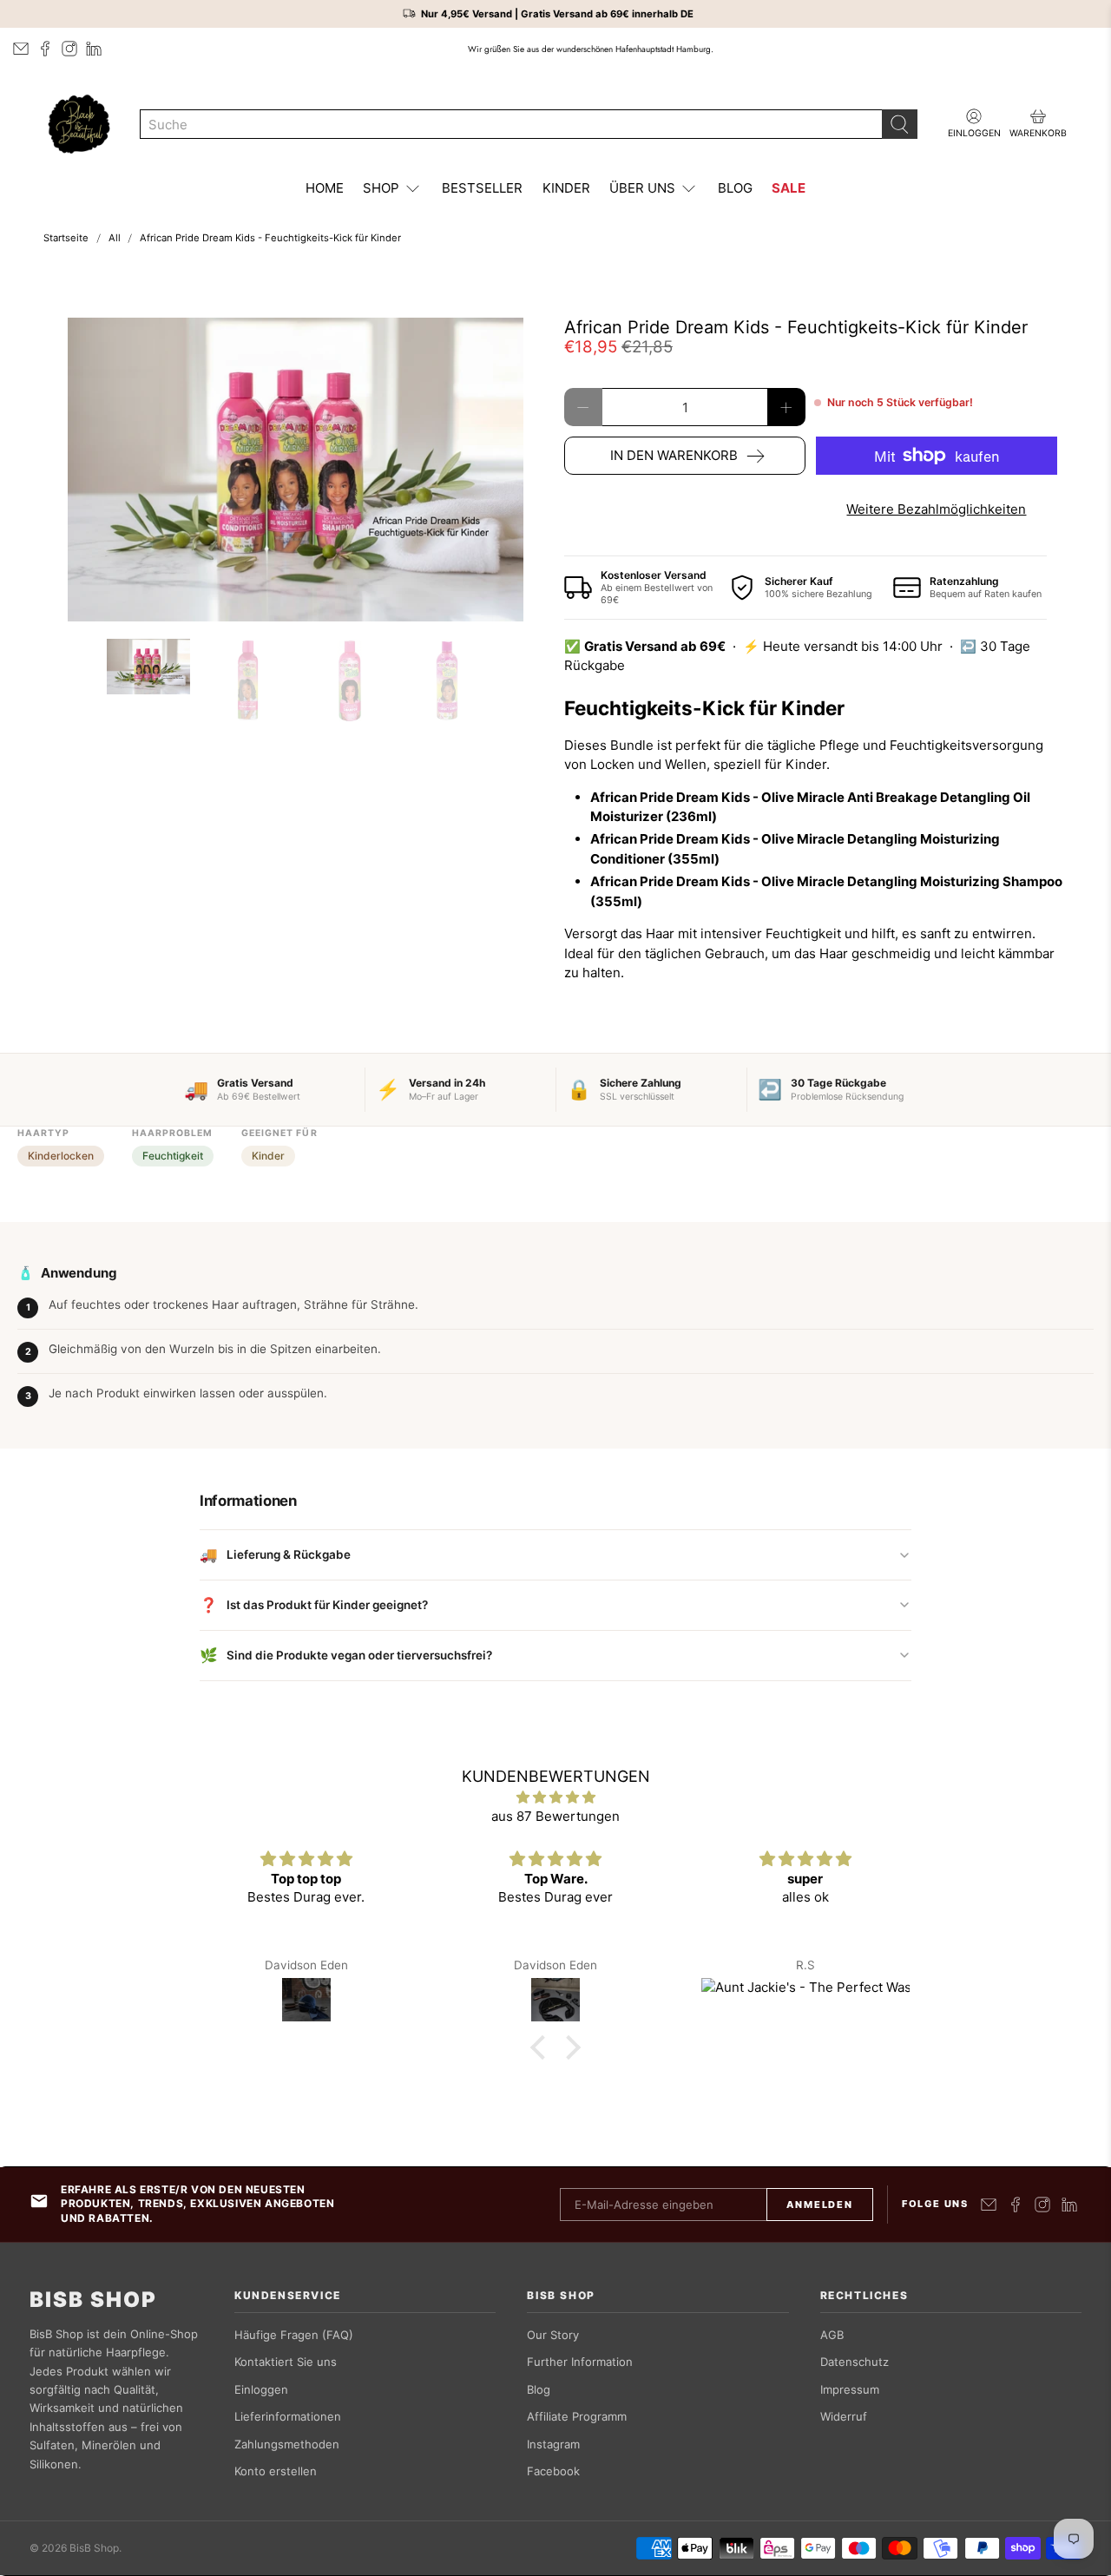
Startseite (66, 238)
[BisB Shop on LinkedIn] (94, 49)
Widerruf (844, 2416)
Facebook (553, 2471)
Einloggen (261, 2389)
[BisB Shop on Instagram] (69, 49)
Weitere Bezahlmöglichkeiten (936, 509)
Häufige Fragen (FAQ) (294, 2335)
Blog (539, 2389)
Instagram (553, 2444)
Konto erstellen (276, 2471)
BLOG (735, 188)
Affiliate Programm (577, 2416)
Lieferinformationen (288, 2416)
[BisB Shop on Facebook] (45, 49)
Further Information (580, 2362)
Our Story (553, 2335)
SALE (789, 188)
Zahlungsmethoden (287, 2444)
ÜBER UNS (642, 188)
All (115, 238)
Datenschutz (855, 2362)
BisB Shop (93, 2300)
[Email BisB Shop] (21, 49)
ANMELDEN (819, 2205)
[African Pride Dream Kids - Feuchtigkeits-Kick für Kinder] (295, 470)
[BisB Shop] (79, 124)
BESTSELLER (482, 188)
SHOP (381, 188)
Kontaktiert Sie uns (286, 2362)
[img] (555, 1798)
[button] (542, 2047)
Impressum (850, 2389)
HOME (325, 188)
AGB (832, 2335)
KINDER (566, 188)
